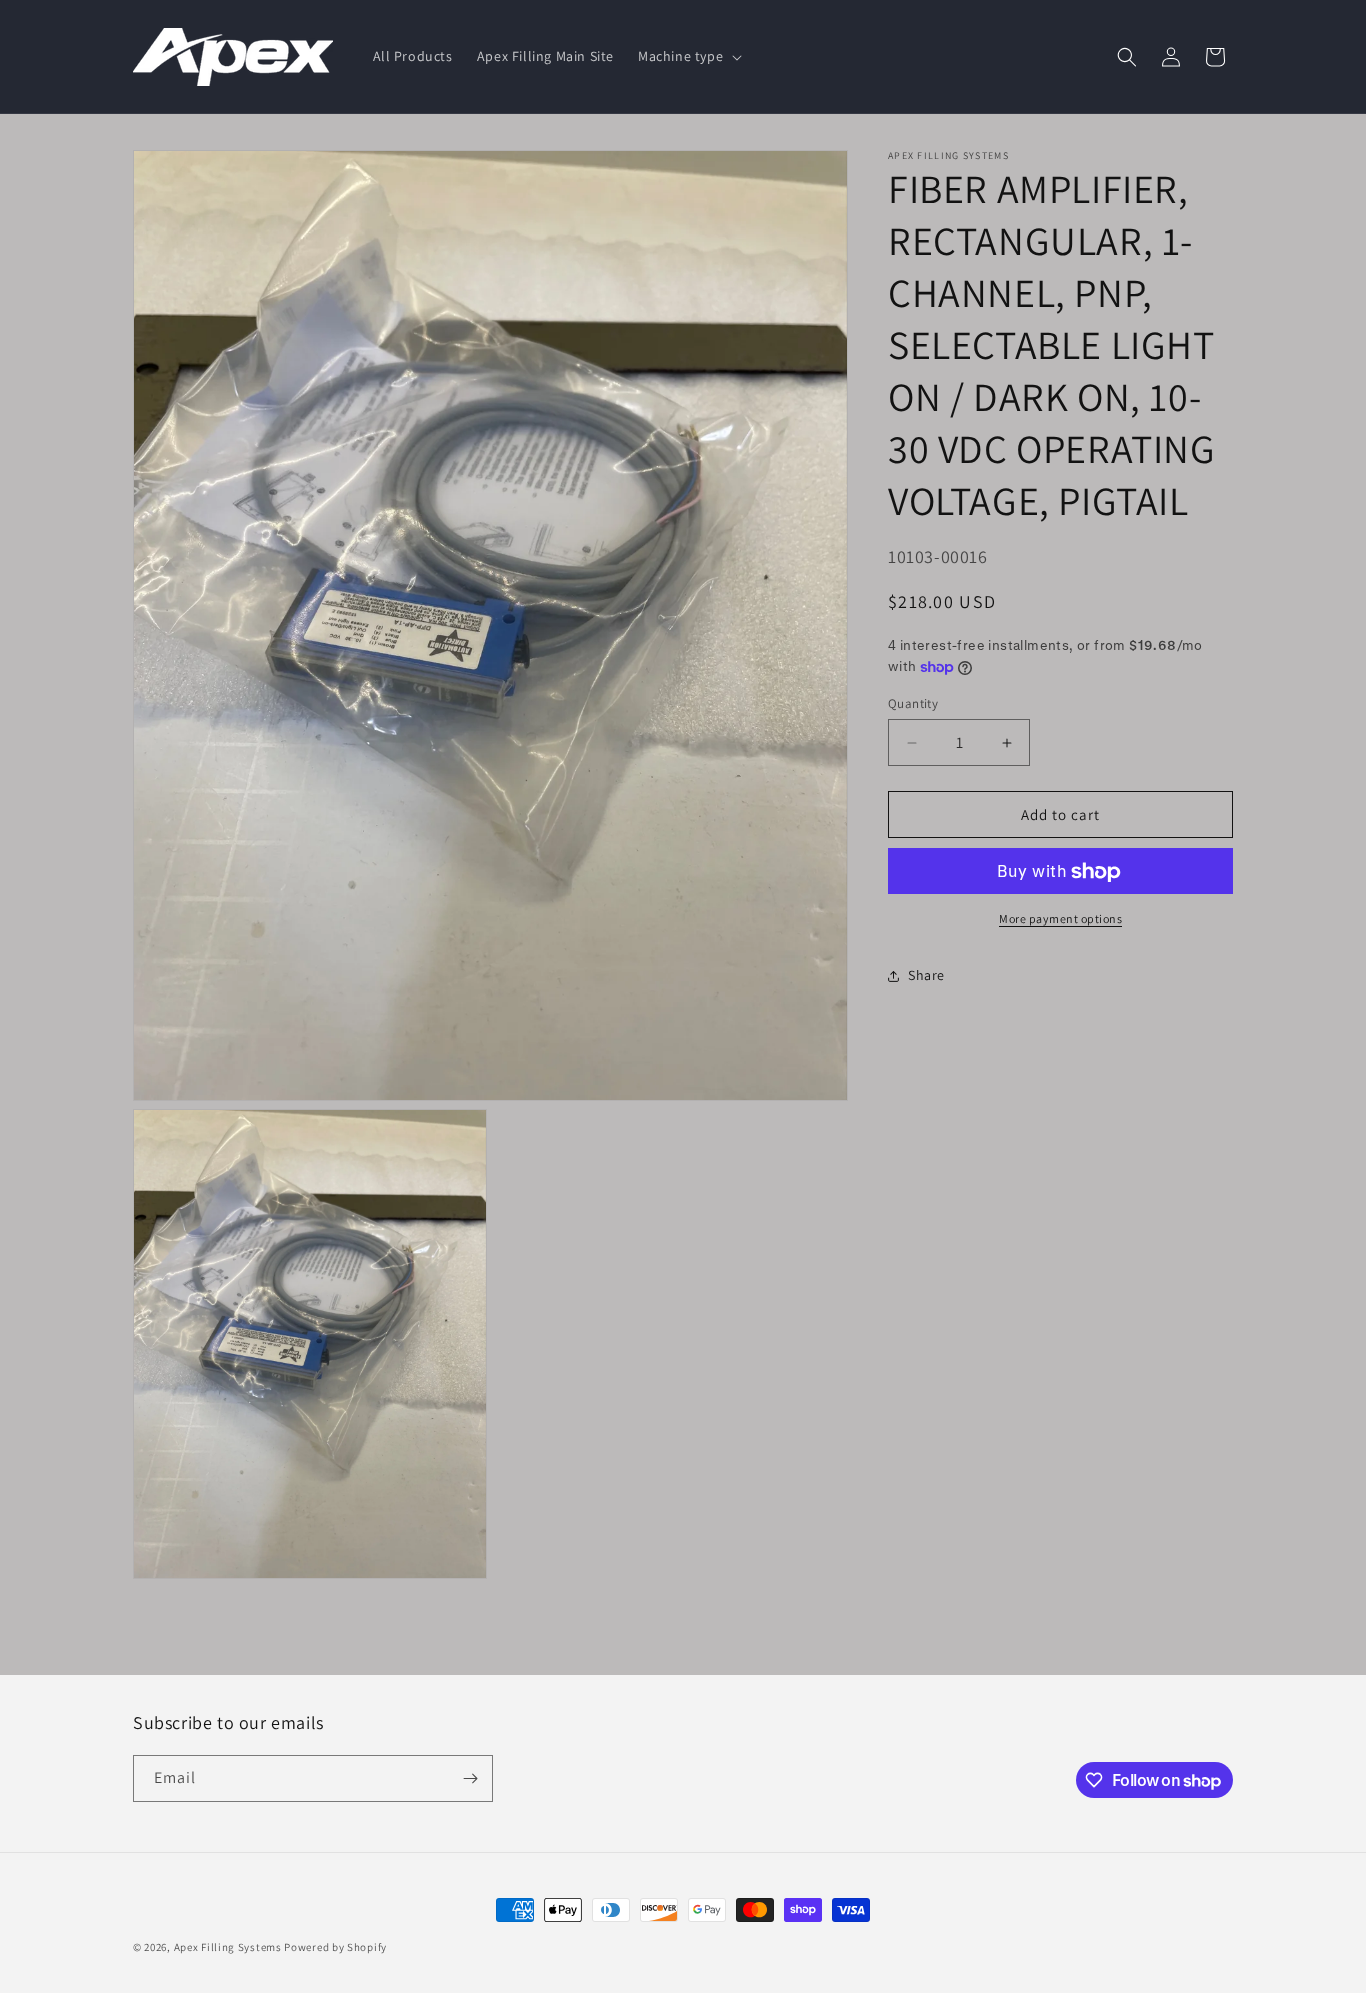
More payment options (1060, 919)
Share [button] (926, 975)
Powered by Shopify (335, 1947)
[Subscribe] (470, 1778)
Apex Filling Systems (228, 1947)
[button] (688, 56)
